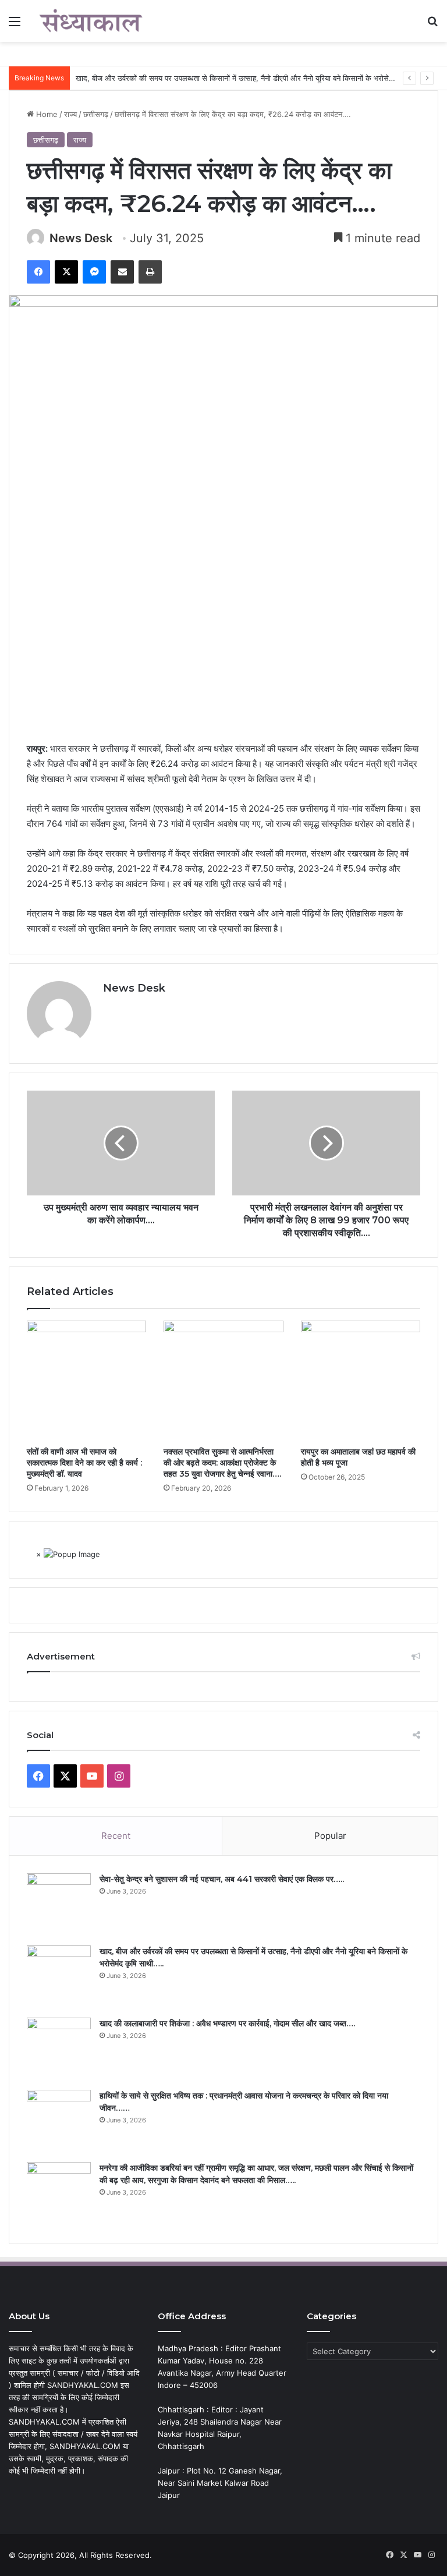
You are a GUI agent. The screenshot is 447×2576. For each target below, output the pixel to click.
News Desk (81, 238)
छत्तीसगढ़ (96, 114)
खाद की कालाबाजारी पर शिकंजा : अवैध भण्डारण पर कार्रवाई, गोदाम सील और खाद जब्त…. (227, 2023)
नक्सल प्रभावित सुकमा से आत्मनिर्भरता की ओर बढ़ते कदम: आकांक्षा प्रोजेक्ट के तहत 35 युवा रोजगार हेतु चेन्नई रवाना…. (222, 1463)
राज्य (70, 114)
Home (46, 114)
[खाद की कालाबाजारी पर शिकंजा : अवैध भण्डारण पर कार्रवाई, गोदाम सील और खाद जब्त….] (59, 2050)
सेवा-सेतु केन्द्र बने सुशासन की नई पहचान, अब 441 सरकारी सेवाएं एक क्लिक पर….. (222, 1879)
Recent (116, 1836)
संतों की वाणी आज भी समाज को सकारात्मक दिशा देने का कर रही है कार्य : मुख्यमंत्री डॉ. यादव (84, 1463)
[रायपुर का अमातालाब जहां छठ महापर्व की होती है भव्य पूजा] (361, 1380)
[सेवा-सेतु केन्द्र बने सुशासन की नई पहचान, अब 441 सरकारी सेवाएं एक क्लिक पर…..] (59, 1905)
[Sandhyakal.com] (91, 21)
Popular (330, 1836)
